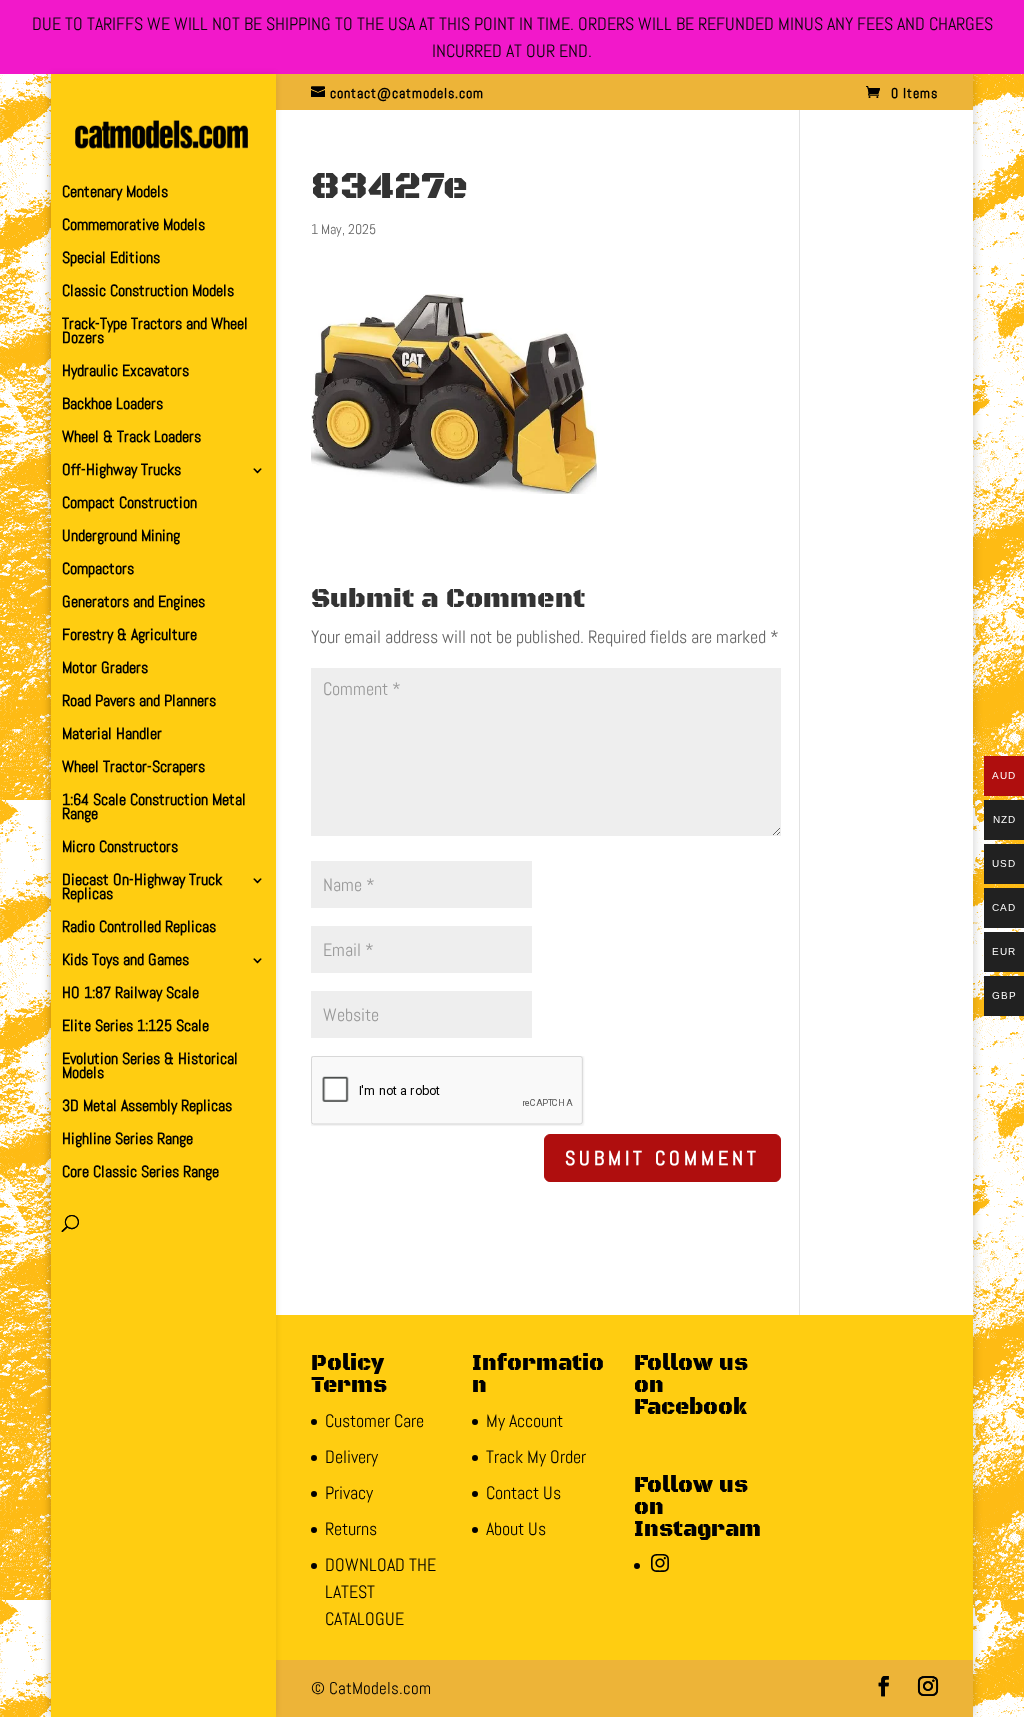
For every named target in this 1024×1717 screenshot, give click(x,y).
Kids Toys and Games (125, 961)
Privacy (349, 1492)
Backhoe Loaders (112, 405)
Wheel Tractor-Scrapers (133, 768)
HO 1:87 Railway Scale (130, 994)
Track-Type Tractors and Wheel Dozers (155, 332)
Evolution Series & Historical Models (150, 1067)
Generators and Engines (133, 603)
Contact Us (523, 1492)
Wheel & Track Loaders (131, 438)
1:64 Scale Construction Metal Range (154, 808)
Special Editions (111, 259)
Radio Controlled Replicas (139, 928)
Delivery (351, 1456)
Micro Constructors (120, 848)
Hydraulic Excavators (125, 372)
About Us (516, 1528)
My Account (524, 1420)
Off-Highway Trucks (121, 471)
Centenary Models (115, 193)
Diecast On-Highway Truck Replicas (142, 888)
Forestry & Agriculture (129, 636)
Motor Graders (105, 669)
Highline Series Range (127, 1140)
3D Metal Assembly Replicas (147, 1107)
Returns (351, 1528)
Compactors (98, 570)
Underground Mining (121, 537)
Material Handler (112, 735)
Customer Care (374, 1420)
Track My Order (536, 1456)
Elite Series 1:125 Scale (135, 1027)
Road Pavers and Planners (139, 702)
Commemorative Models (133, 226)
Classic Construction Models (148, 292)
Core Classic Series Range (140, 1173)
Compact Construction (129, 504)
